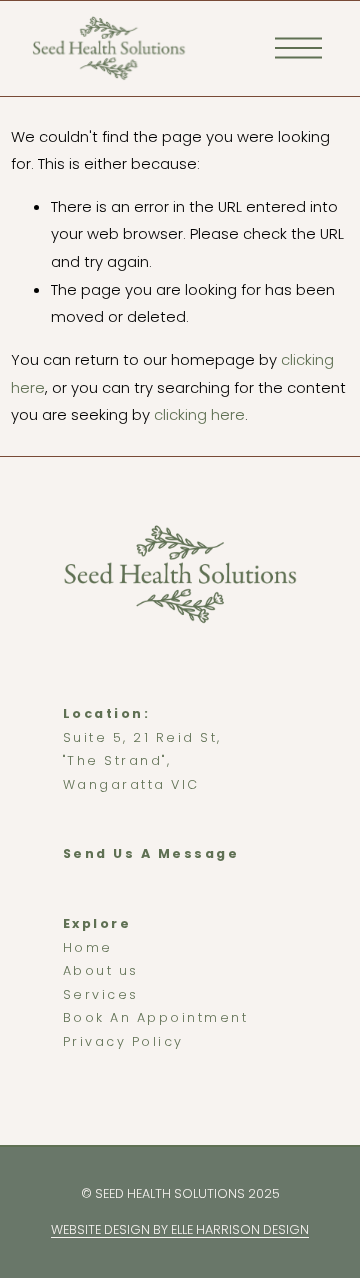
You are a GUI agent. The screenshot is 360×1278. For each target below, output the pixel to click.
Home (88, 947)
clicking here (199, 414)
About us (101, 970)
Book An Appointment (156, 1017)
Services (101, 994)
